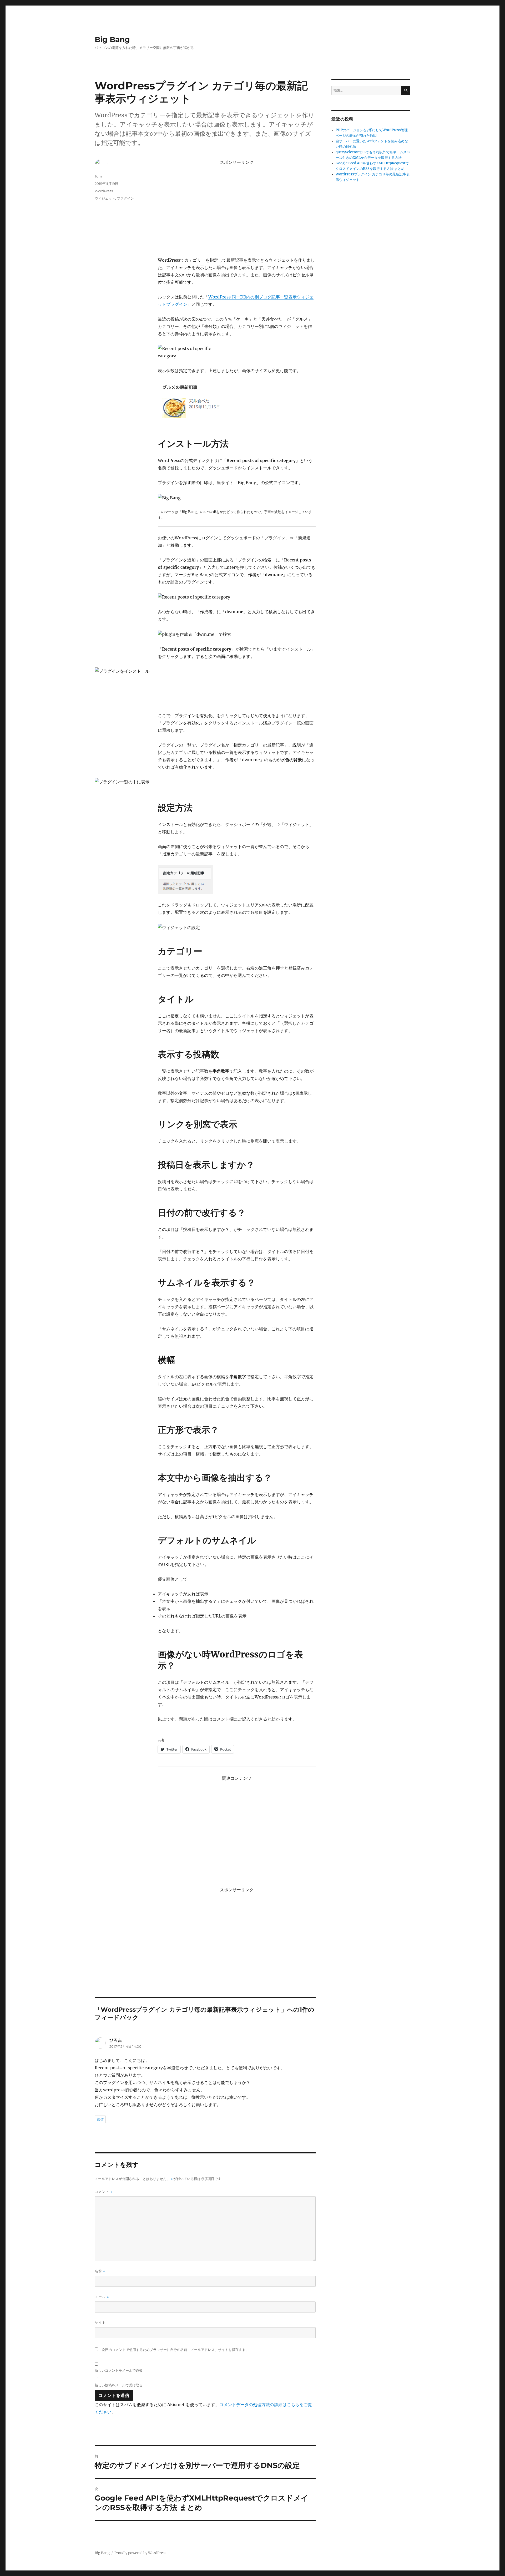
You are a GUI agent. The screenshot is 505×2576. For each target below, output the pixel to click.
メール (102, 2297)
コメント (104, 2192)
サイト (100, 2323)
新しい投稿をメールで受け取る (119, 2385)
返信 (100, 2119)
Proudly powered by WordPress (140, 2553)
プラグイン (125, 198)
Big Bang (112, 39)
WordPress (104, 191)
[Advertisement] (238, 204)
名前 (100, 2271)
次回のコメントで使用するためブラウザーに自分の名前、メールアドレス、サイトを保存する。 (175, 2350)
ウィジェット (105, 198)
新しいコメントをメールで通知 (119, 2370)
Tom (98, 176)
